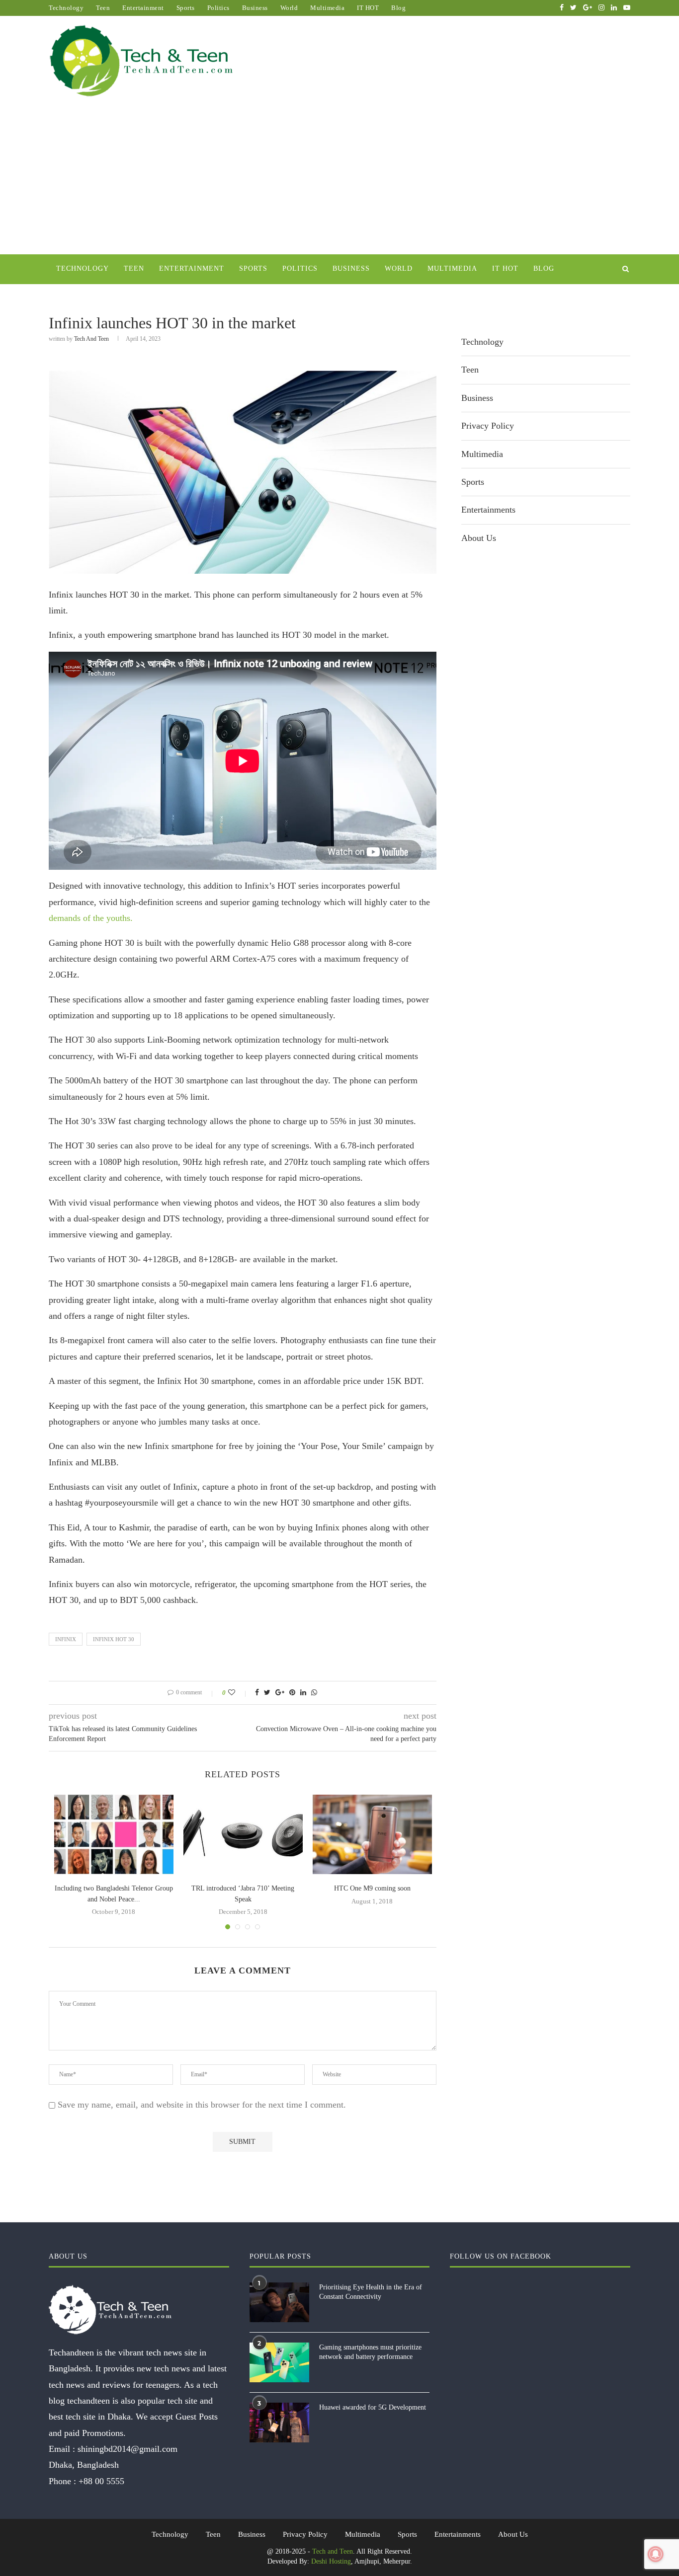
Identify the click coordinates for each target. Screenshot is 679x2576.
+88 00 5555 (101, 2481)
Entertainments (488, 510)
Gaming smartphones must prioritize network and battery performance (370, 2352)
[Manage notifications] (656, 2554)
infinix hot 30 (114, 1639)
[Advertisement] (339, 180)
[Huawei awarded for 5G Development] (279, 2423)
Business (255, 8)
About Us (479, 538)
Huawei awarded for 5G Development (373, 2407)
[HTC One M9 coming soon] (372, 1834)
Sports (186, 8)
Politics (218, 8)
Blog (398, 8)
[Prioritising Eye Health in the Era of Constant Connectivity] (279, 2302)
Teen (103, 8)
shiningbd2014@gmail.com (127, 2449)
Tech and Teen (91, 339)
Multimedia (327, 8)
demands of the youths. (91, 918)
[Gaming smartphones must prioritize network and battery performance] (279, 2362)
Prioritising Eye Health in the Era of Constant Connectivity (371, 2292)
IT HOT (368, 8)
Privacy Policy (488, 426)
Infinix (66, 1639)
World (289, 8)
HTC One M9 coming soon (372, 1888)
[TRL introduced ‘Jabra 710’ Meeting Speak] (243, 1834)
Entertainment (143, 8)
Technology (66, 8)
